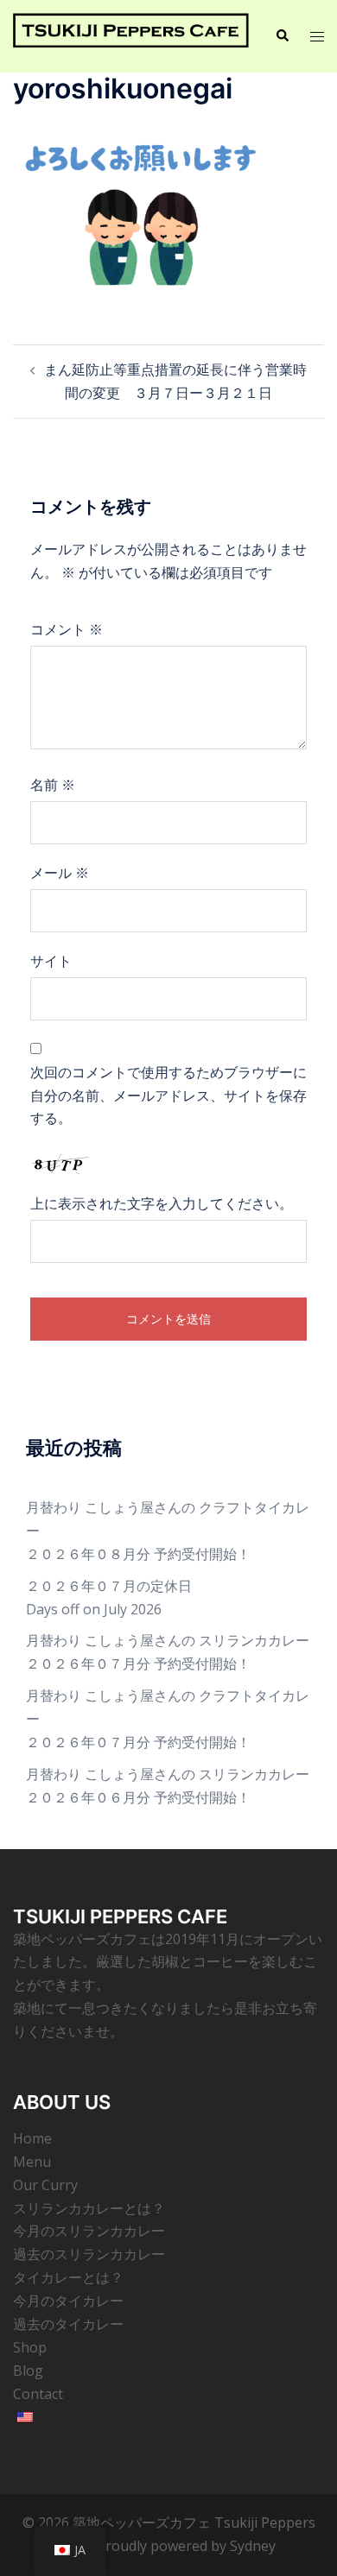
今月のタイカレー (68, 2301)
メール (60, 873)
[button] (282, 36)
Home (32, 2138)
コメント (67, 629)
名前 (53, 785)
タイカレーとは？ (68, 2277)
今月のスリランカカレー (89, 2231)
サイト (51, 961)
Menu (32, 2162)
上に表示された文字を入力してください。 (162, 1203)
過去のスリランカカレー (89, 2254)
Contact (38, 2394)
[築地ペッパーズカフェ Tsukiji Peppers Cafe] (131, 35)
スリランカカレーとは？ (89, 2208)
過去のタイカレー (68, 2324)
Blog (28, 2371)
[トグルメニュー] (317, 37)
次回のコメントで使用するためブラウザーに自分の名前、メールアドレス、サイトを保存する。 (168, 1095)
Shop (30, 2347)
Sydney (253, 2546)
